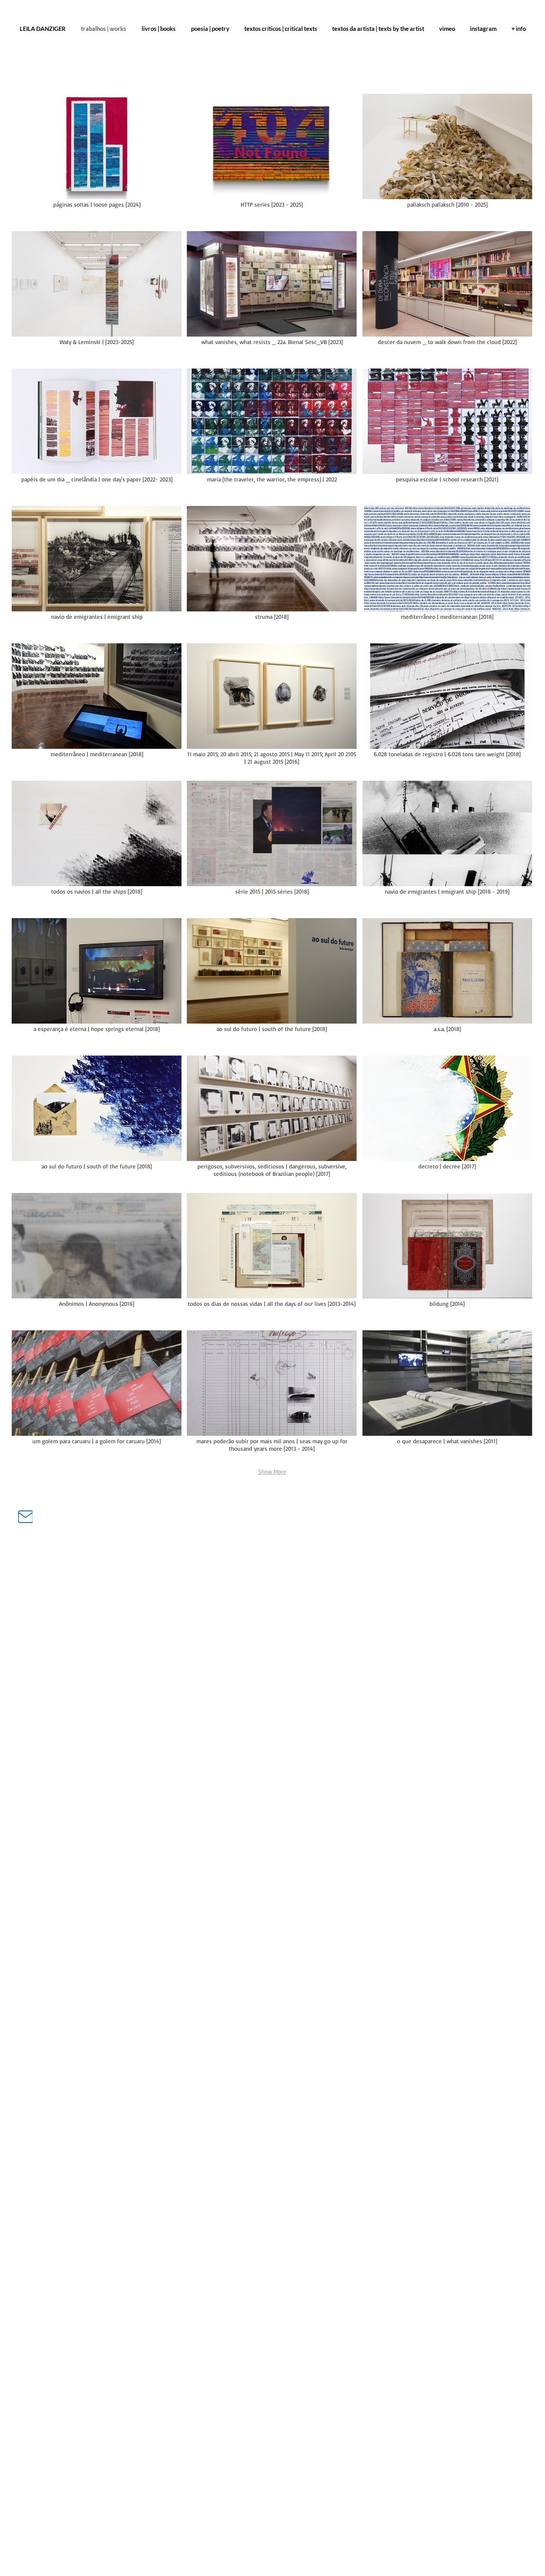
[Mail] (25, 1516)
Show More (272, 1471)
